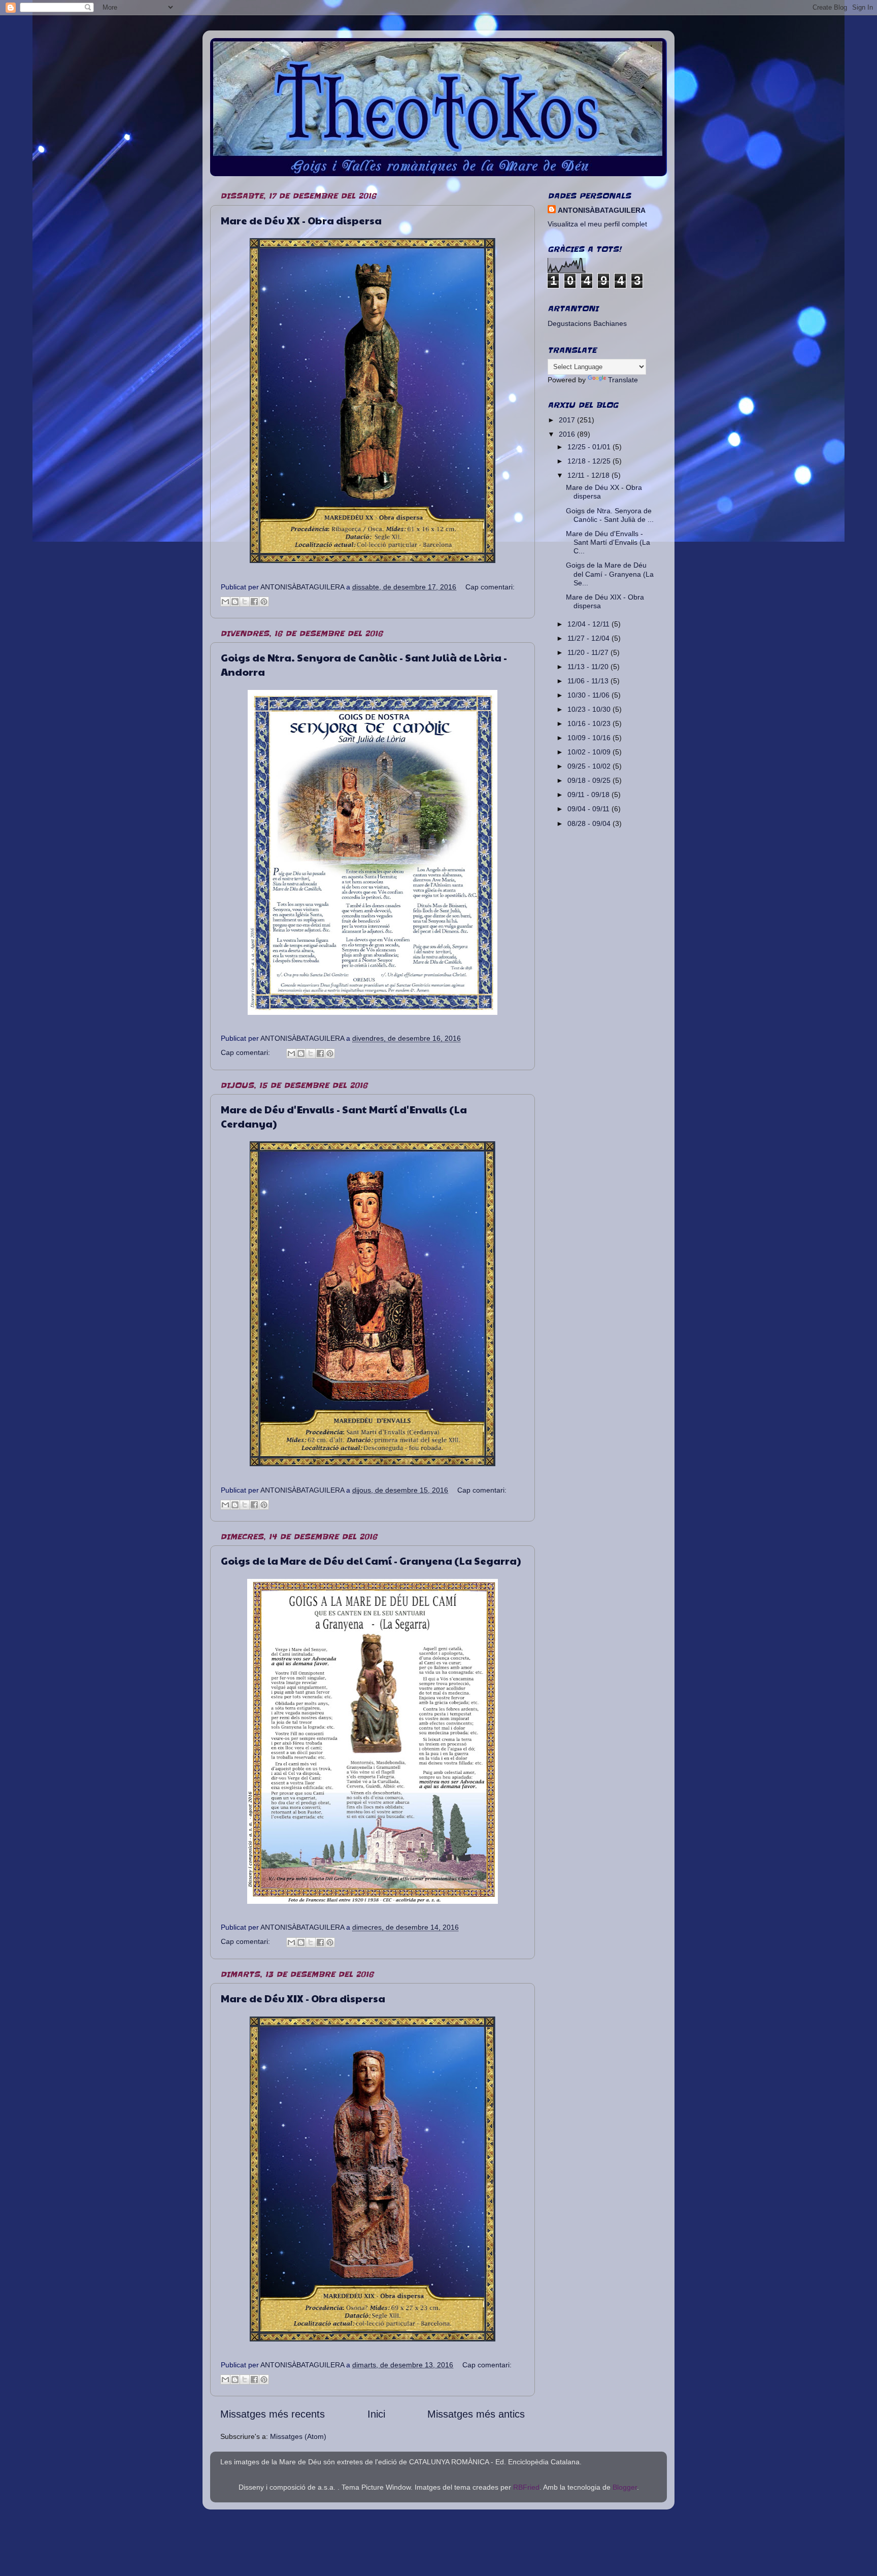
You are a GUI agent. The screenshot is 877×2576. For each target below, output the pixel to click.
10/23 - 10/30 (590, 709)
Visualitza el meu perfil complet (597, 224)
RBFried (526, 2487)
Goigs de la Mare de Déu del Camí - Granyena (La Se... (610, 574)
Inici (376, 2414)
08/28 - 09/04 (590, 823)
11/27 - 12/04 (589, 638)
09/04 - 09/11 (589, 809)
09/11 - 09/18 (589, 795)
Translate (623, 380)
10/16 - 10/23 (590, 723)
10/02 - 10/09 (590, 752)
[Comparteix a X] (245, 602)
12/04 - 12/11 (589, 624)
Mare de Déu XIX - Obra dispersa (303, 1998)
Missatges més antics (476, 2414)
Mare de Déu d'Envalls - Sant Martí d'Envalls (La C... (608, 542)
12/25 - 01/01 (590, 447)
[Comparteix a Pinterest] (264, 602)
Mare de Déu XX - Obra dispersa (301, 220)
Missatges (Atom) (298, 2436)
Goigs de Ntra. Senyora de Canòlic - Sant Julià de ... (610, 515)
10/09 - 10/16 (590, 738)
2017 (568, 420)
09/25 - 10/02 (590, 766)
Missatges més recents (273, 2414)
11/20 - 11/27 (589, 652)
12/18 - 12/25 (590, 461)
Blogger (625, 2487)
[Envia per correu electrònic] (225, 602)
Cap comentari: (490, 587)
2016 (568, 434)
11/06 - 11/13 (589, 681)
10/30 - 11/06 (589, 695)
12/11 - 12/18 (589, 475)
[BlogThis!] (235, 602)
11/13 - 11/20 (589, 667)
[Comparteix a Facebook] (254, 602)
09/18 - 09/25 (590, 780)
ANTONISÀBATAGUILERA (602, 210)
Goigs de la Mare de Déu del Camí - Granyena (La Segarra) (371, 1561)
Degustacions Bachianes (587, 323)
